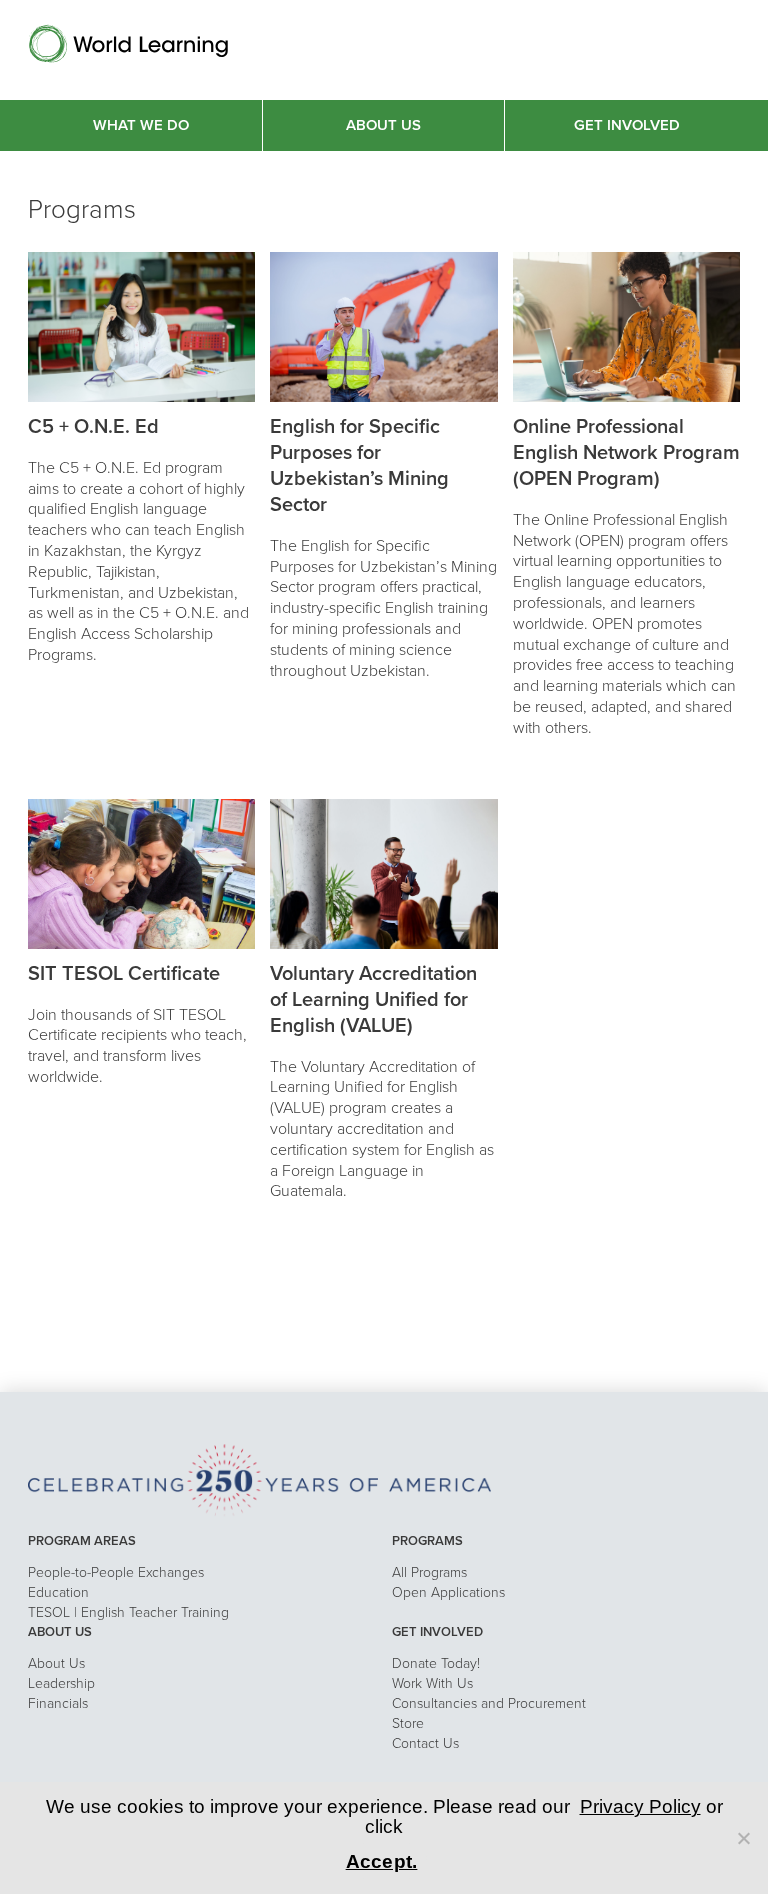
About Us (56, 1663)
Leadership (61, 1683)
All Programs (429, 1572)
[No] (743, 1838)
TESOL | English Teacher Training (128, 1612)
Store (408, 1723)
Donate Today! (436, 1663)
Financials (58, 1703)
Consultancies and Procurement (489, 1703)
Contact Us (425, 1743)
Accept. (382, 1861)
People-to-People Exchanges (116, 1572)
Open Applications (448, 1592)
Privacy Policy (640, 1806)
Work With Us (432, 1683)
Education (58, 1592)
